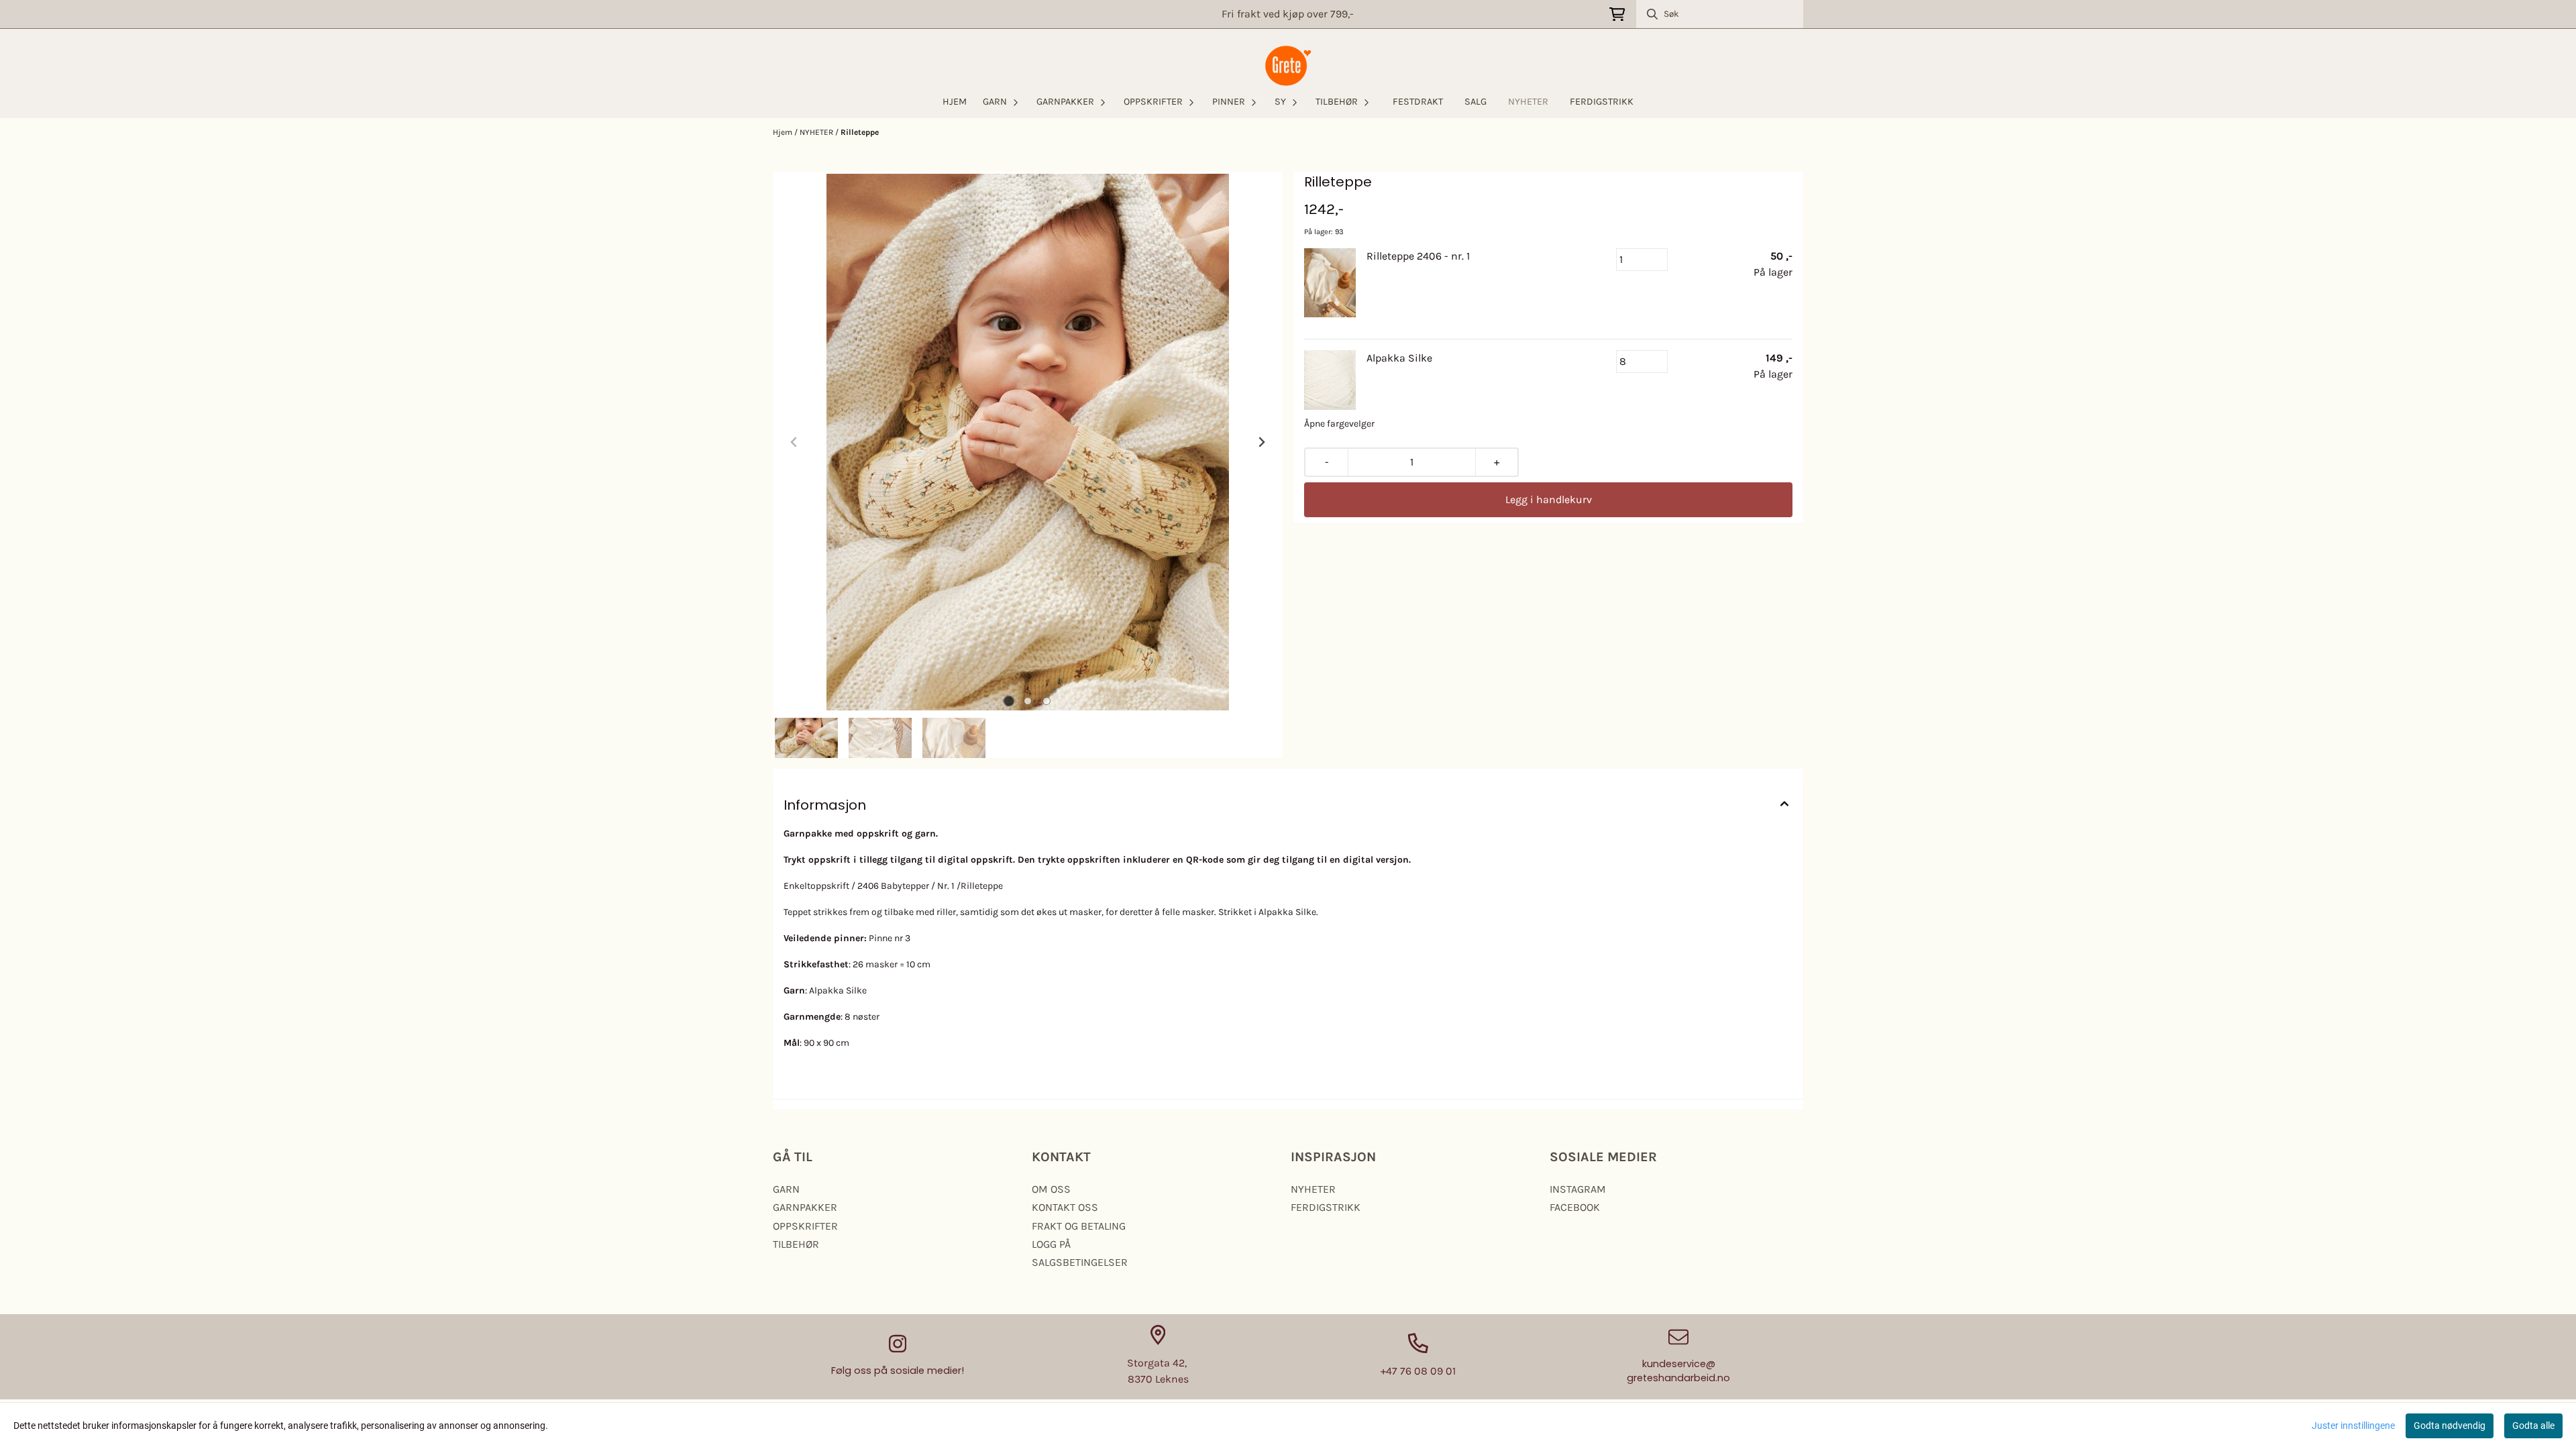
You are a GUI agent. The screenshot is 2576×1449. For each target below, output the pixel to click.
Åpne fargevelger (1339, 424)
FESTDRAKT (1418, 102)
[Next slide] (1261, 442)
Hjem (784, 132)
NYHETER (1528, 102)
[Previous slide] (794, 442)
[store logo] (1288, 66)
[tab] (1009, 701)
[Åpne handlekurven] (1617, 14)
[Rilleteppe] (1028, 442)
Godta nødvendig (2450, 1426)
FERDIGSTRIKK (1602, 102)
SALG (1475, 102)
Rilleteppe (860, 132)
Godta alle (2533, 1426)
